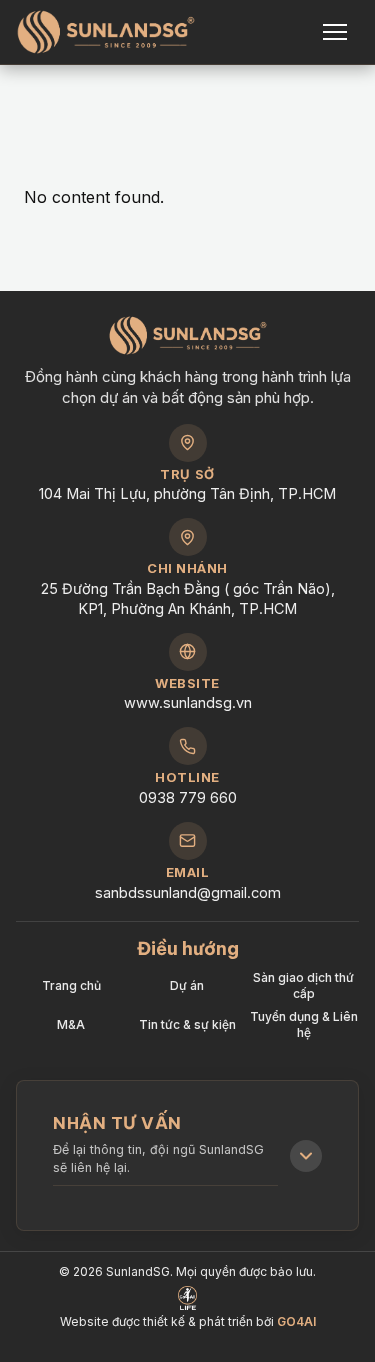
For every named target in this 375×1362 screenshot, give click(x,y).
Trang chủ (71, 985)
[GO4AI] (187, 1298)
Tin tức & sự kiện (187, 1024)
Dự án (187, 985)
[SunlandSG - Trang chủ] (106, 32)
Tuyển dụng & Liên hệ (304, 1024)
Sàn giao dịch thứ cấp (303, 985)
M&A (71, 1024)
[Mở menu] (337, 32)
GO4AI (296, 1321)
